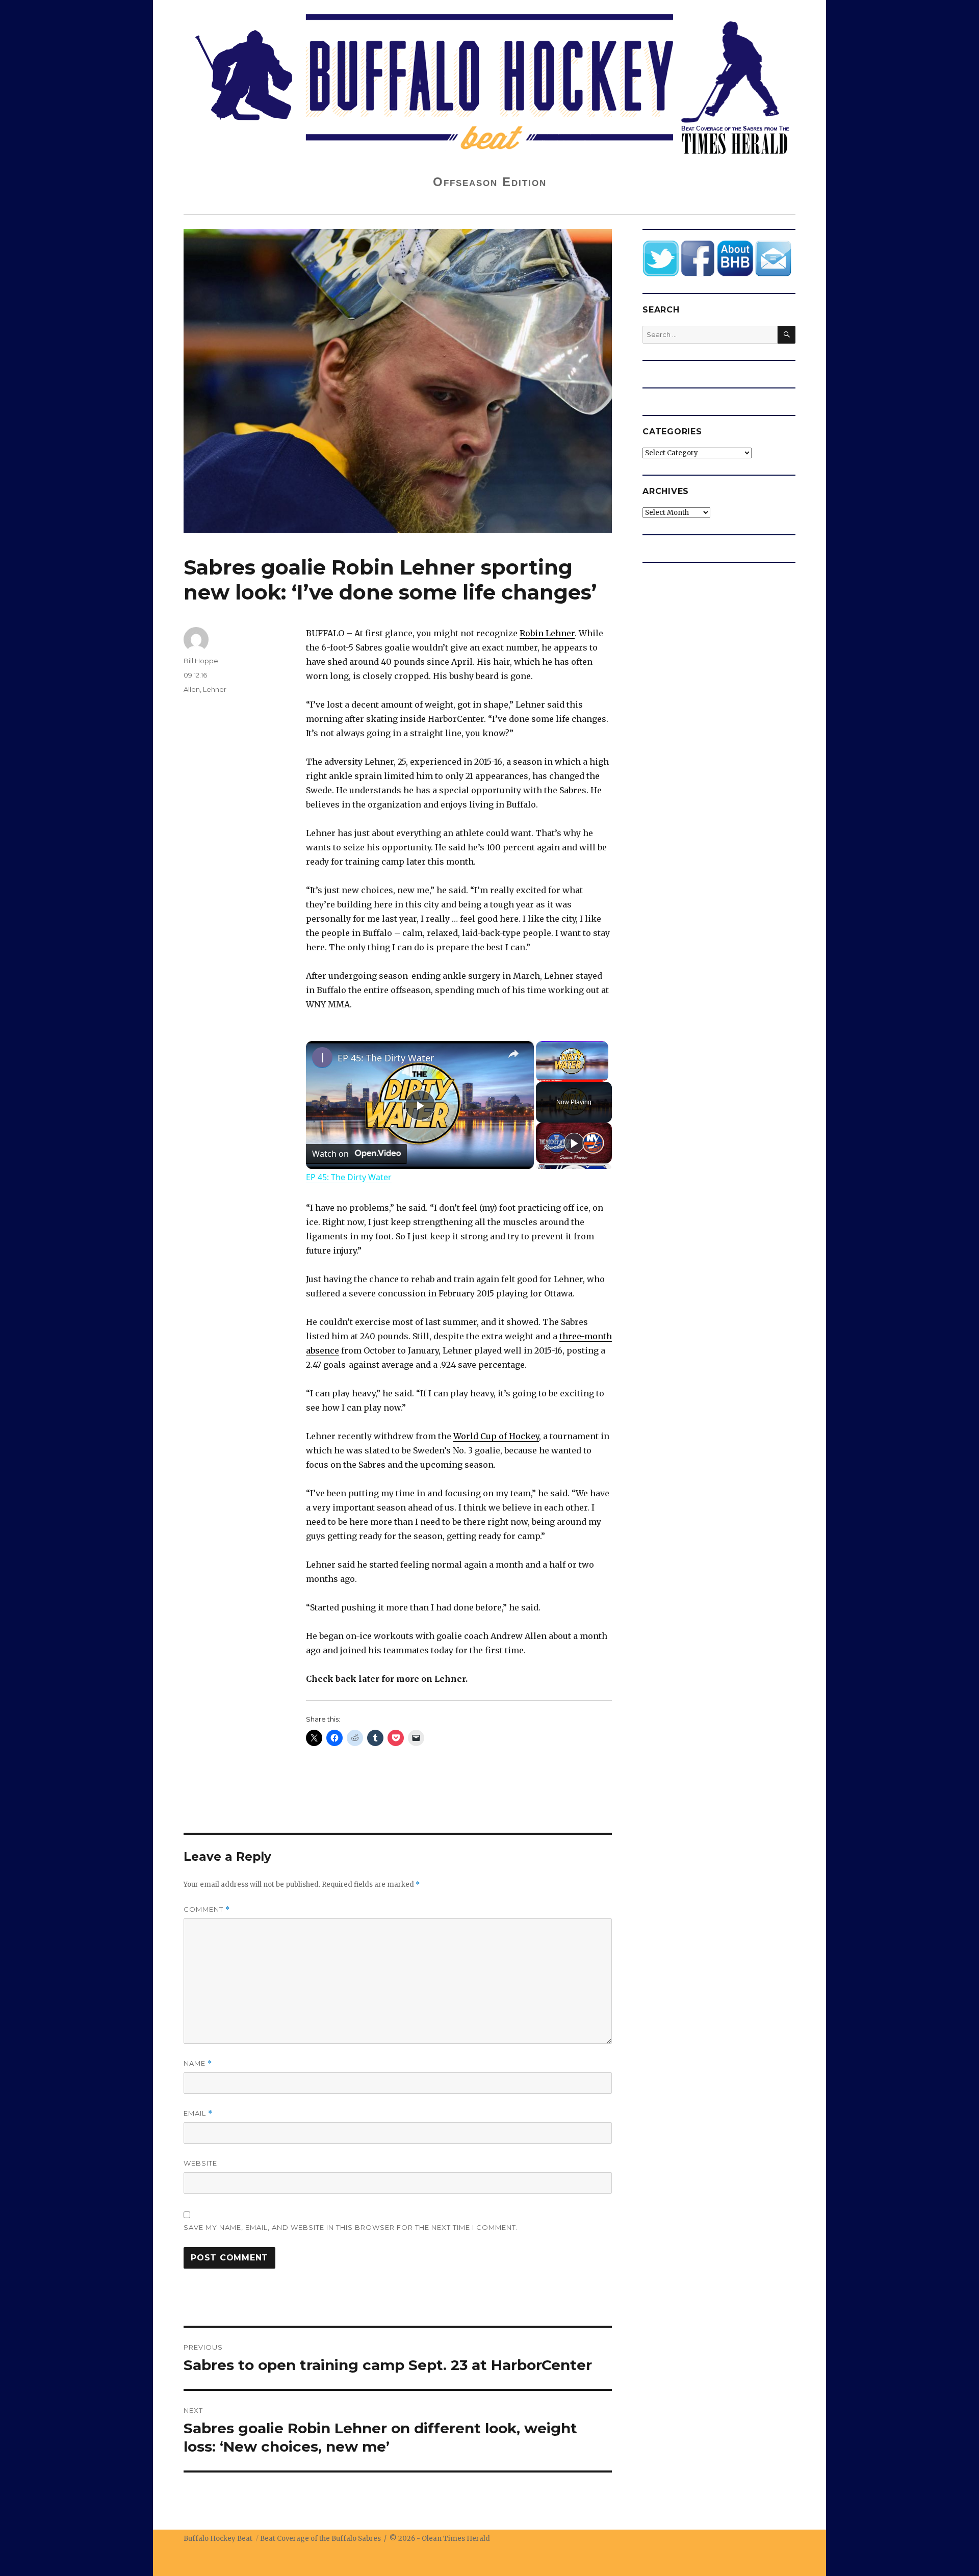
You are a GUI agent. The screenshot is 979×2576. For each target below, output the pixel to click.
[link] (322, 1057)
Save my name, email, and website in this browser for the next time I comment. (351, 2227)
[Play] (574, 1143)
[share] (513, 1054)
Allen (192, 689)
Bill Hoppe (201, 661)
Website (200, 2163)
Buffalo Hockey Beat (218, 2539)
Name (198, 2063)
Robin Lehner (547, 633)
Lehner (215, 689)
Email (198, 2113)
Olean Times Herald (456, 2539)
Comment (207, 1909)
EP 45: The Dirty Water (386, 1058)
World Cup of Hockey (496, 1436)
